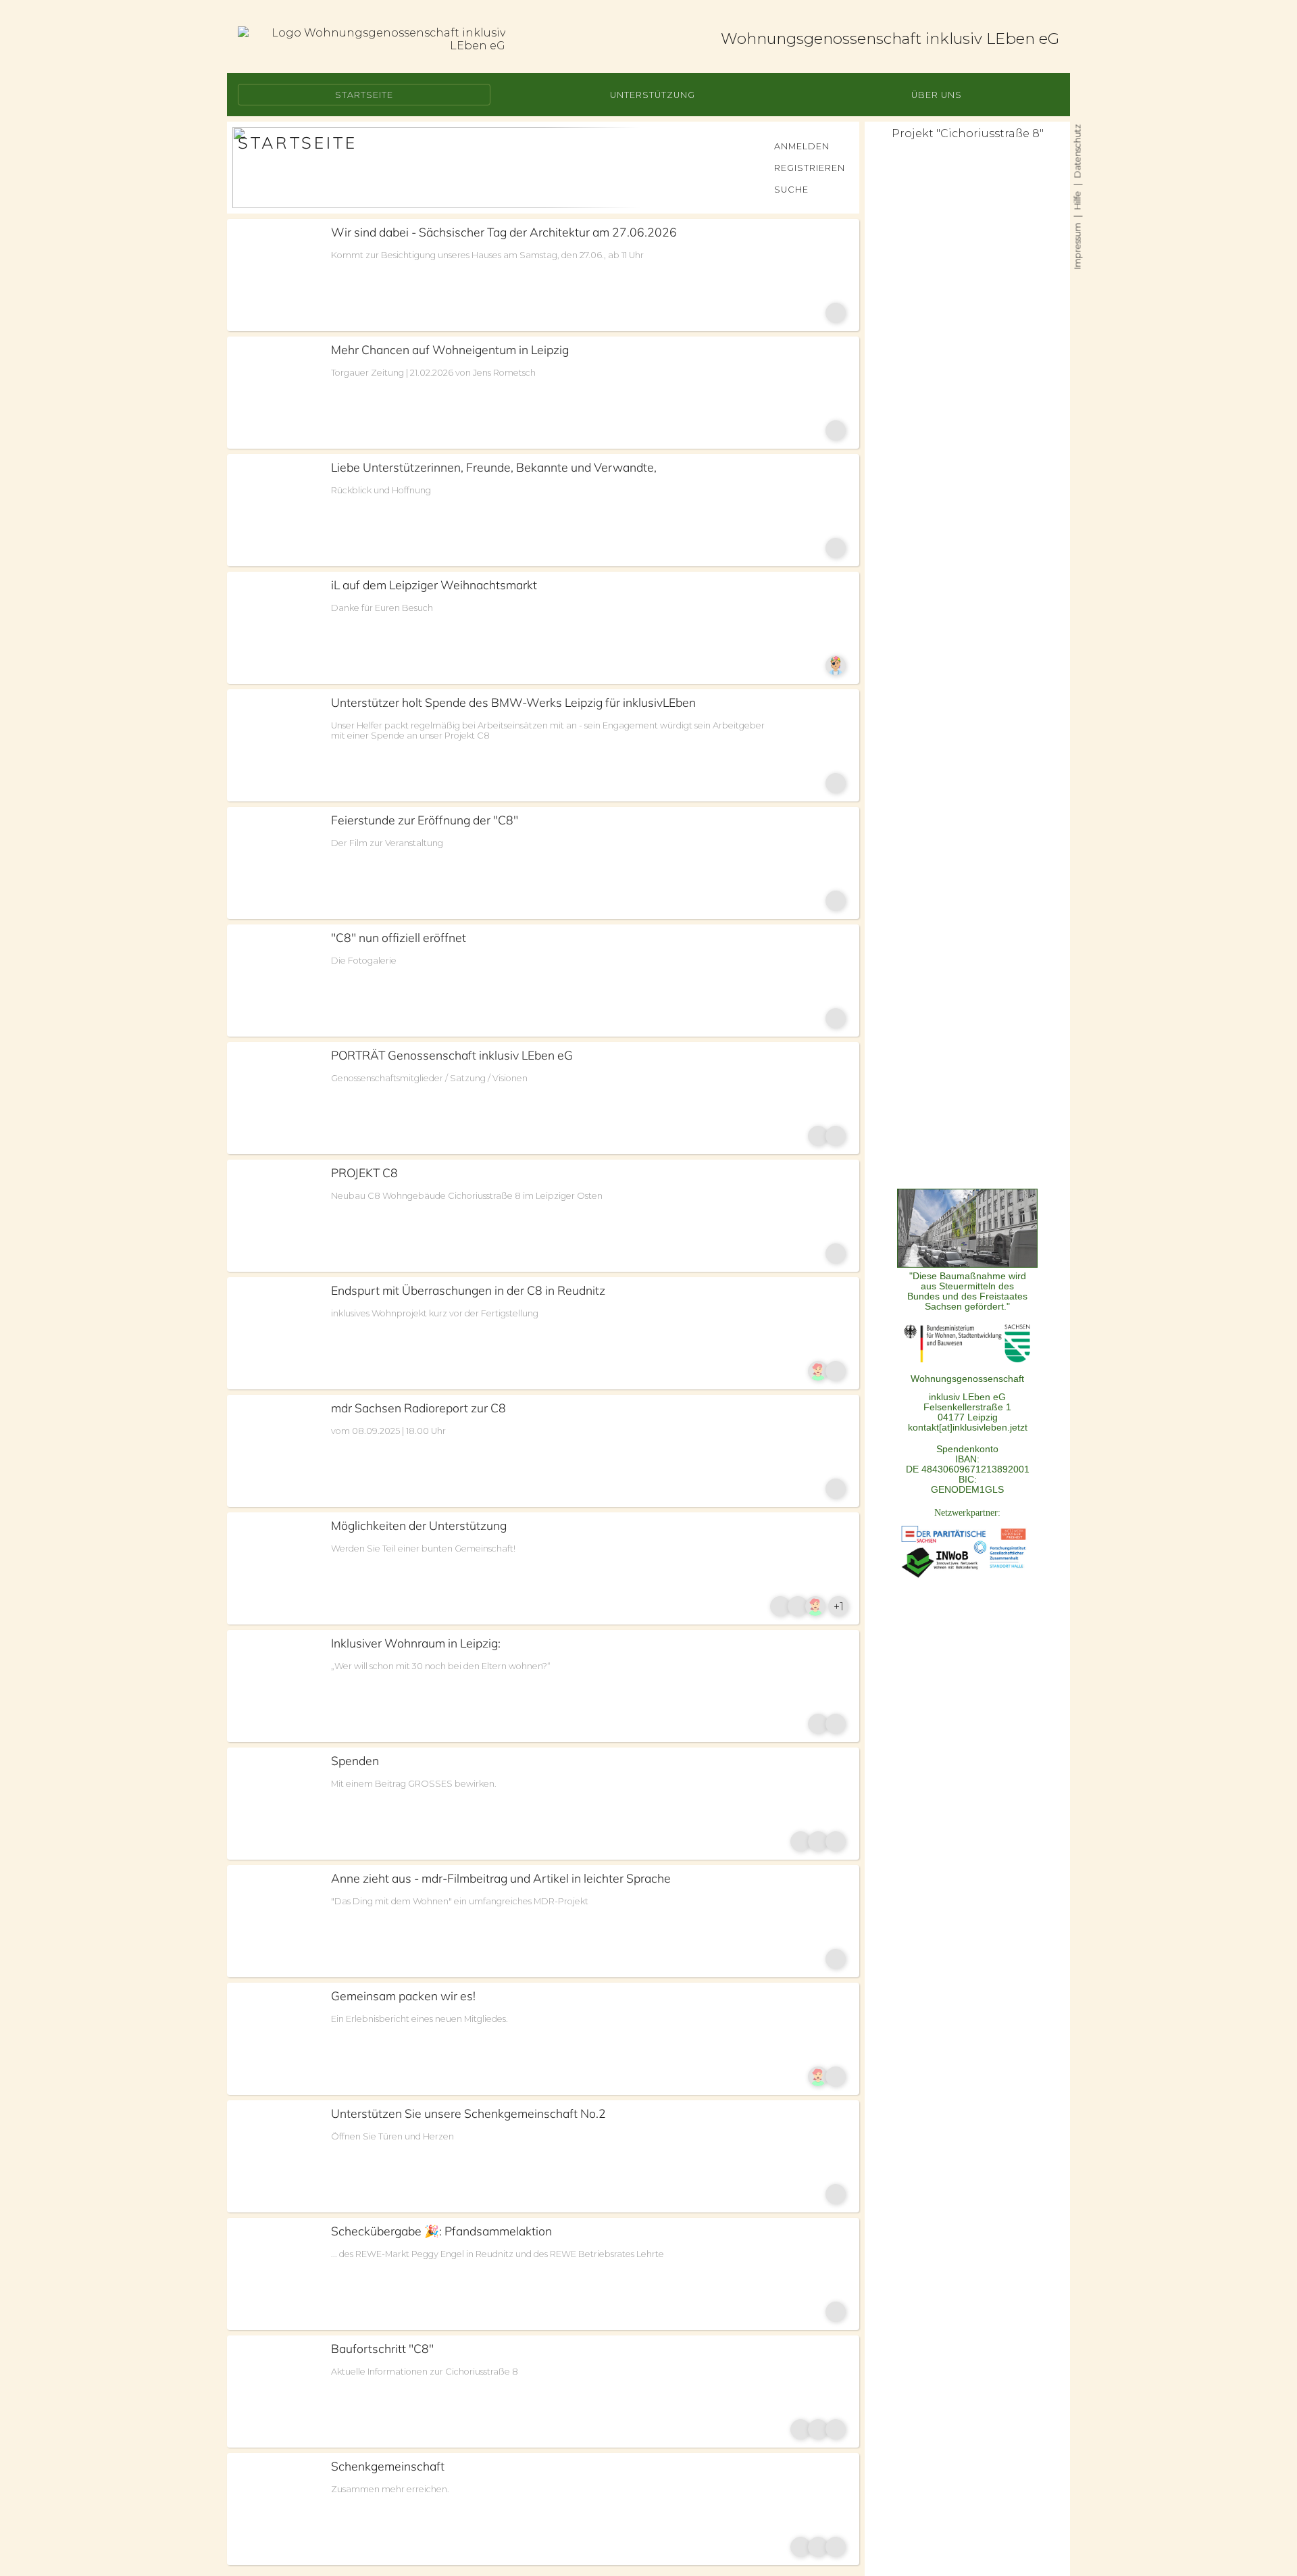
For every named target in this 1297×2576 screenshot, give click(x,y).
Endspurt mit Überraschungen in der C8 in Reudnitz (468, 1290)
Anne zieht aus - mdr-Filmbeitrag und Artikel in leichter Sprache (501, 1878)
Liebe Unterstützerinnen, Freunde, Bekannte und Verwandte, (494, 467)
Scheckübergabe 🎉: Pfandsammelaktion (441, 2231)
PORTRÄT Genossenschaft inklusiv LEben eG (452, 1055)
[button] (364, 95)
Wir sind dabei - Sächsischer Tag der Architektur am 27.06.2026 (504, 232)
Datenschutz (1077, 151)
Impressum (1077, 246)
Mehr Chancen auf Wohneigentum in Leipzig (450, 349)
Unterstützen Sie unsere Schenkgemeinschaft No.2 (468, 2113)
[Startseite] (372, 39)
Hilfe (1077, 200)
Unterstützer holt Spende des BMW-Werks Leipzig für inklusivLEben (513, 702)
